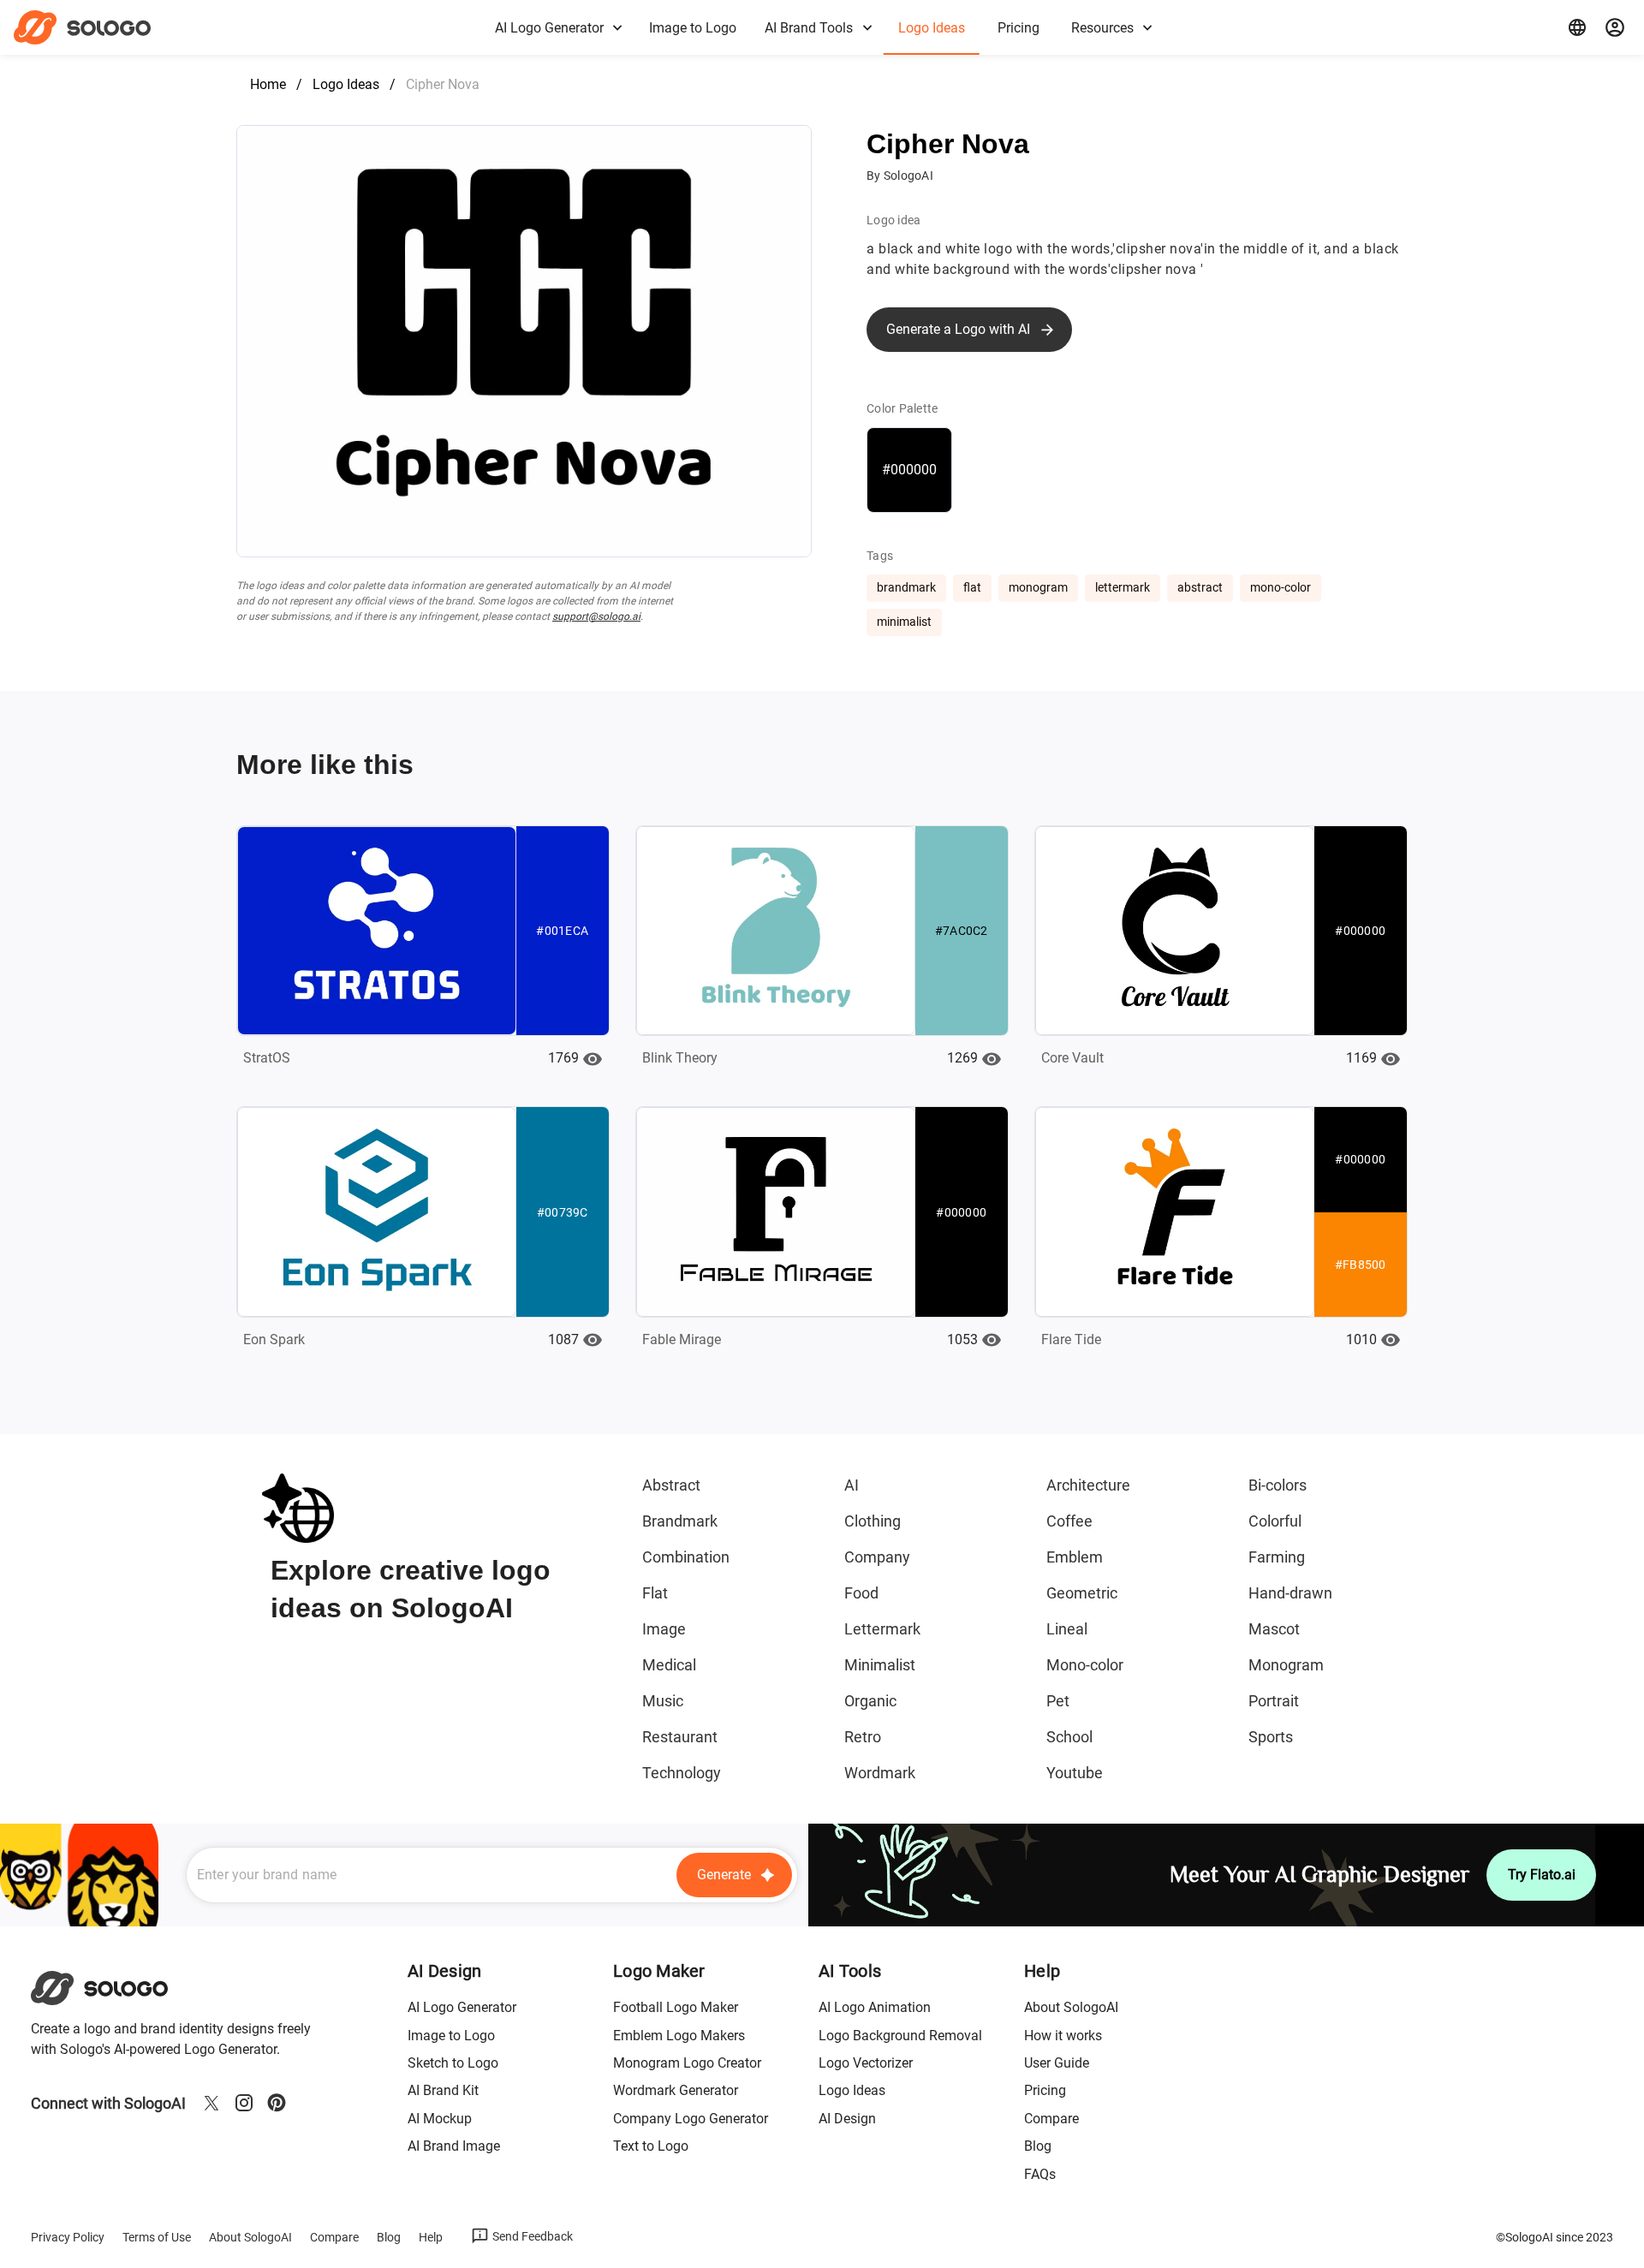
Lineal (1067, 1629)
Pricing (1045, 2090)
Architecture (1088, 1485)
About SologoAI (1071, 2007)
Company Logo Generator (691, 2119)
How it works (1063, 2036)
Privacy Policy (68, 2237)
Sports (1271, 1737)
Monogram (1286, 1665)
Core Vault (1072, 1058)
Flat (655, 1593)
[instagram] (244, 2103)
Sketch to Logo (453, 2063)
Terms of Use (157, 2237)
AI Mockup (440, 2119)
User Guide (1057, 2063)
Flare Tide (1071, 1339)
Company (877, 1557)
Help (431, 2237)
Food (861, 1593)
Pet (1058, 1701)
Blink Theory (680, 1058)
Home (268, 84)
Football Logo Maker (676, 2007)
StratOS (267, 1058)
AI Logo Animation (875, 2007)
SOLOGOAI (114, 1988)
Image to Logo (451, 2036)
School (1069, 1737)
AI (852, 1485)
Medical (669, 1665)
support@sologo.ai (596, 616)
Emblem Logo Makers (679, 2036)
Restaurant (680, 1737)
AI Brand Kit (443, 2090)
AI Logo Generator (462, 2007)
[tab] (557, 27)
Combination (686, 1557)
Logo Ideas (346, 84)
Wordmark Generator (676, 2090)
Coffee (1069, 1521)
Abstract (671, 1485)
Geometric (1082, 1593)
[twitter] (211, 2103)
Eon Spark (274, 1339)
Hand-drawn (1290, 1593)
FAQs (1040, 2174)
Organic (870, 1701)
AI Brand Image (454, 2146)
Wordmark (880, 1773)
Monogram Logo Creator (687, 2063)
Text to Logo (651, 2146)
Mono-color (1085, 1665)
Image (664, 1629)
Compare (1051, 2119)
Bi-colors (1278, 1485)
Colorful (1275, 1521)
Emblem (1075, 1557)
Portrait (1274, 1701)
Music (663, 1701)
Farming (1277, 1557)
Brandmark (680, 1521)
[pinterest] (277, 2103)
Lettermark (882, 1629)
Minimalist (880, 1665)
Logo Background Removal (900, 2036)
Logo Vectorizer (866, 2063)
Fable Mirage (682, 1339)
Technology (682, 1773)
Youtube (1075, 1773)
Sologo (97, 27)
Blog (1038, 2146)
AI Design (847, 2119)
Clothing (873, 1521)
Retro (863, 1737)
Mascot (1274, 1629)
